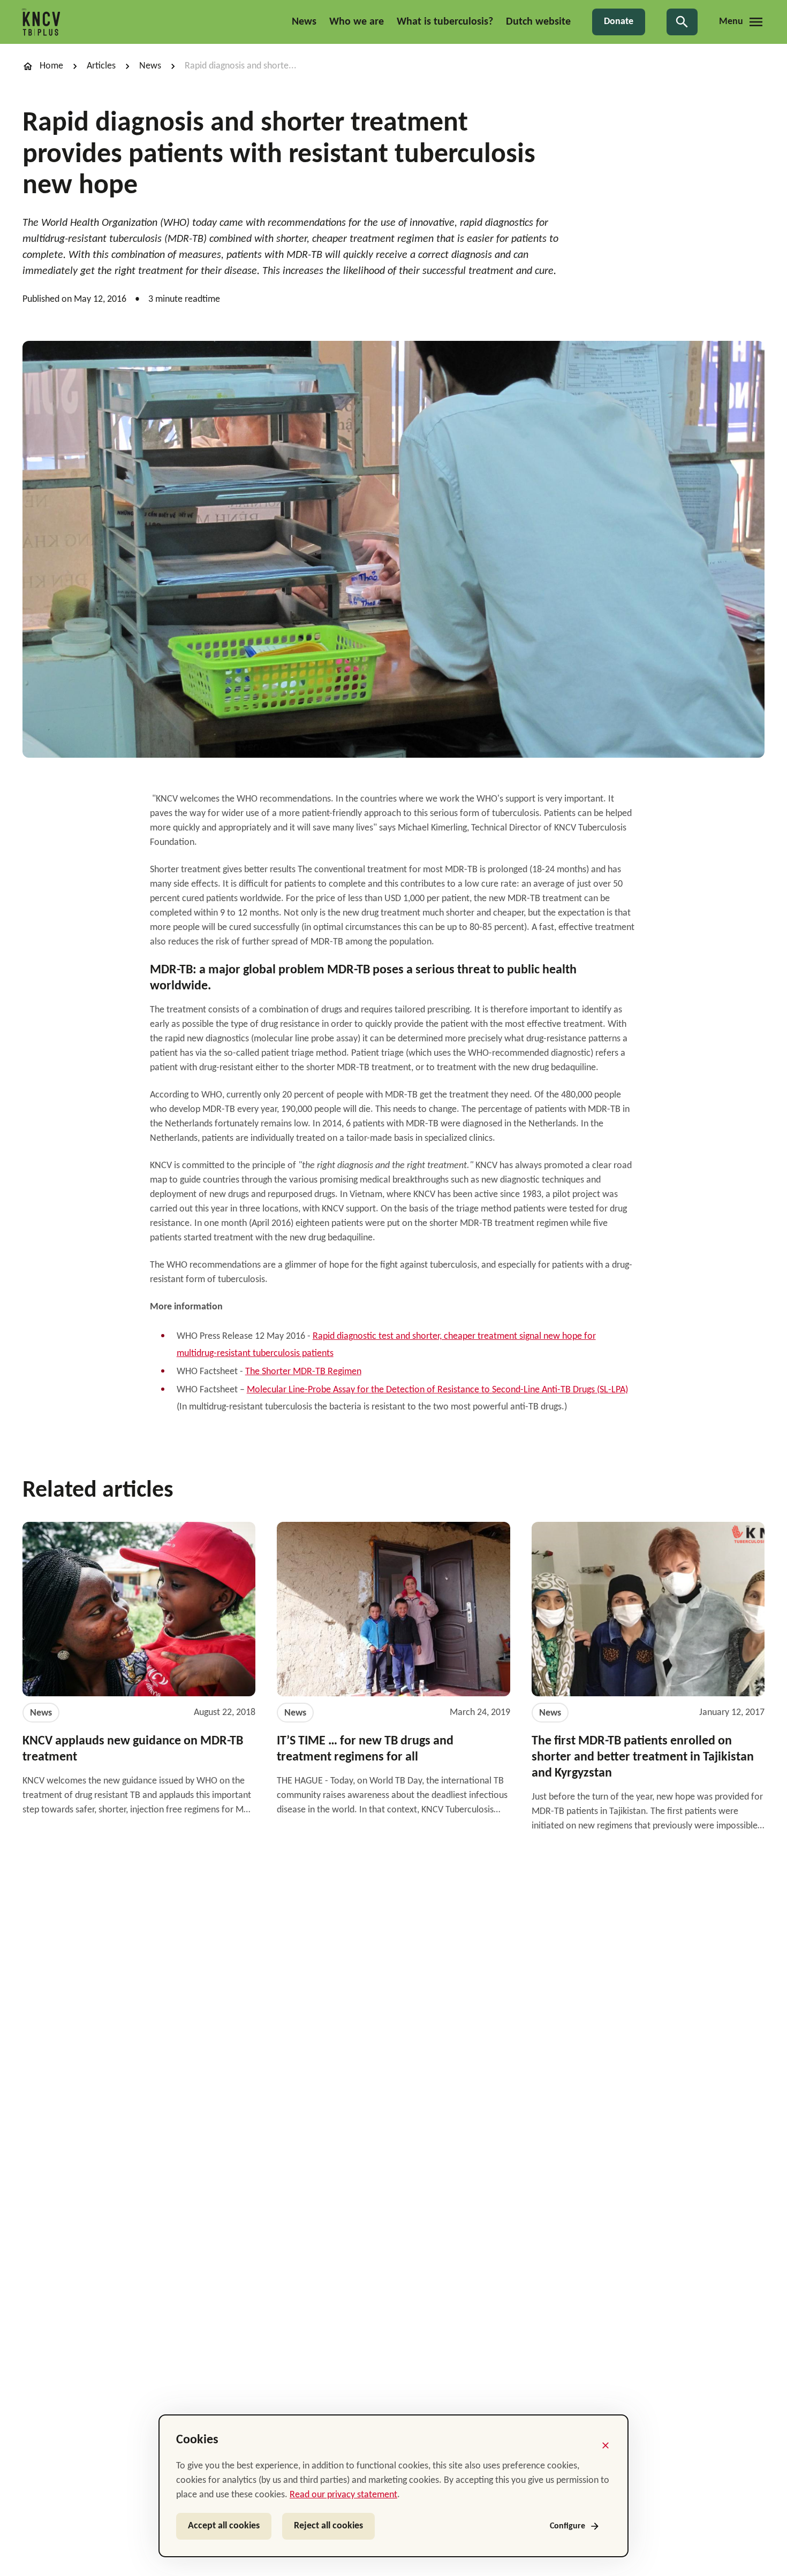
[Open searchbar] (682, 22)
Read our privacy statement (343, 2495)
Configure (567, 2526)
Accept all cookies (224, 2526)
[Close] (606, 2445)
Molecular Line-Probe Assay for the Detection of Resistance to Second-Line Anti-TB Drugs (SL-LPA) (437, 1390)
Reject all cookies (328, 2526)
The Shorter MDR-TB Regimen (303, 1372)
